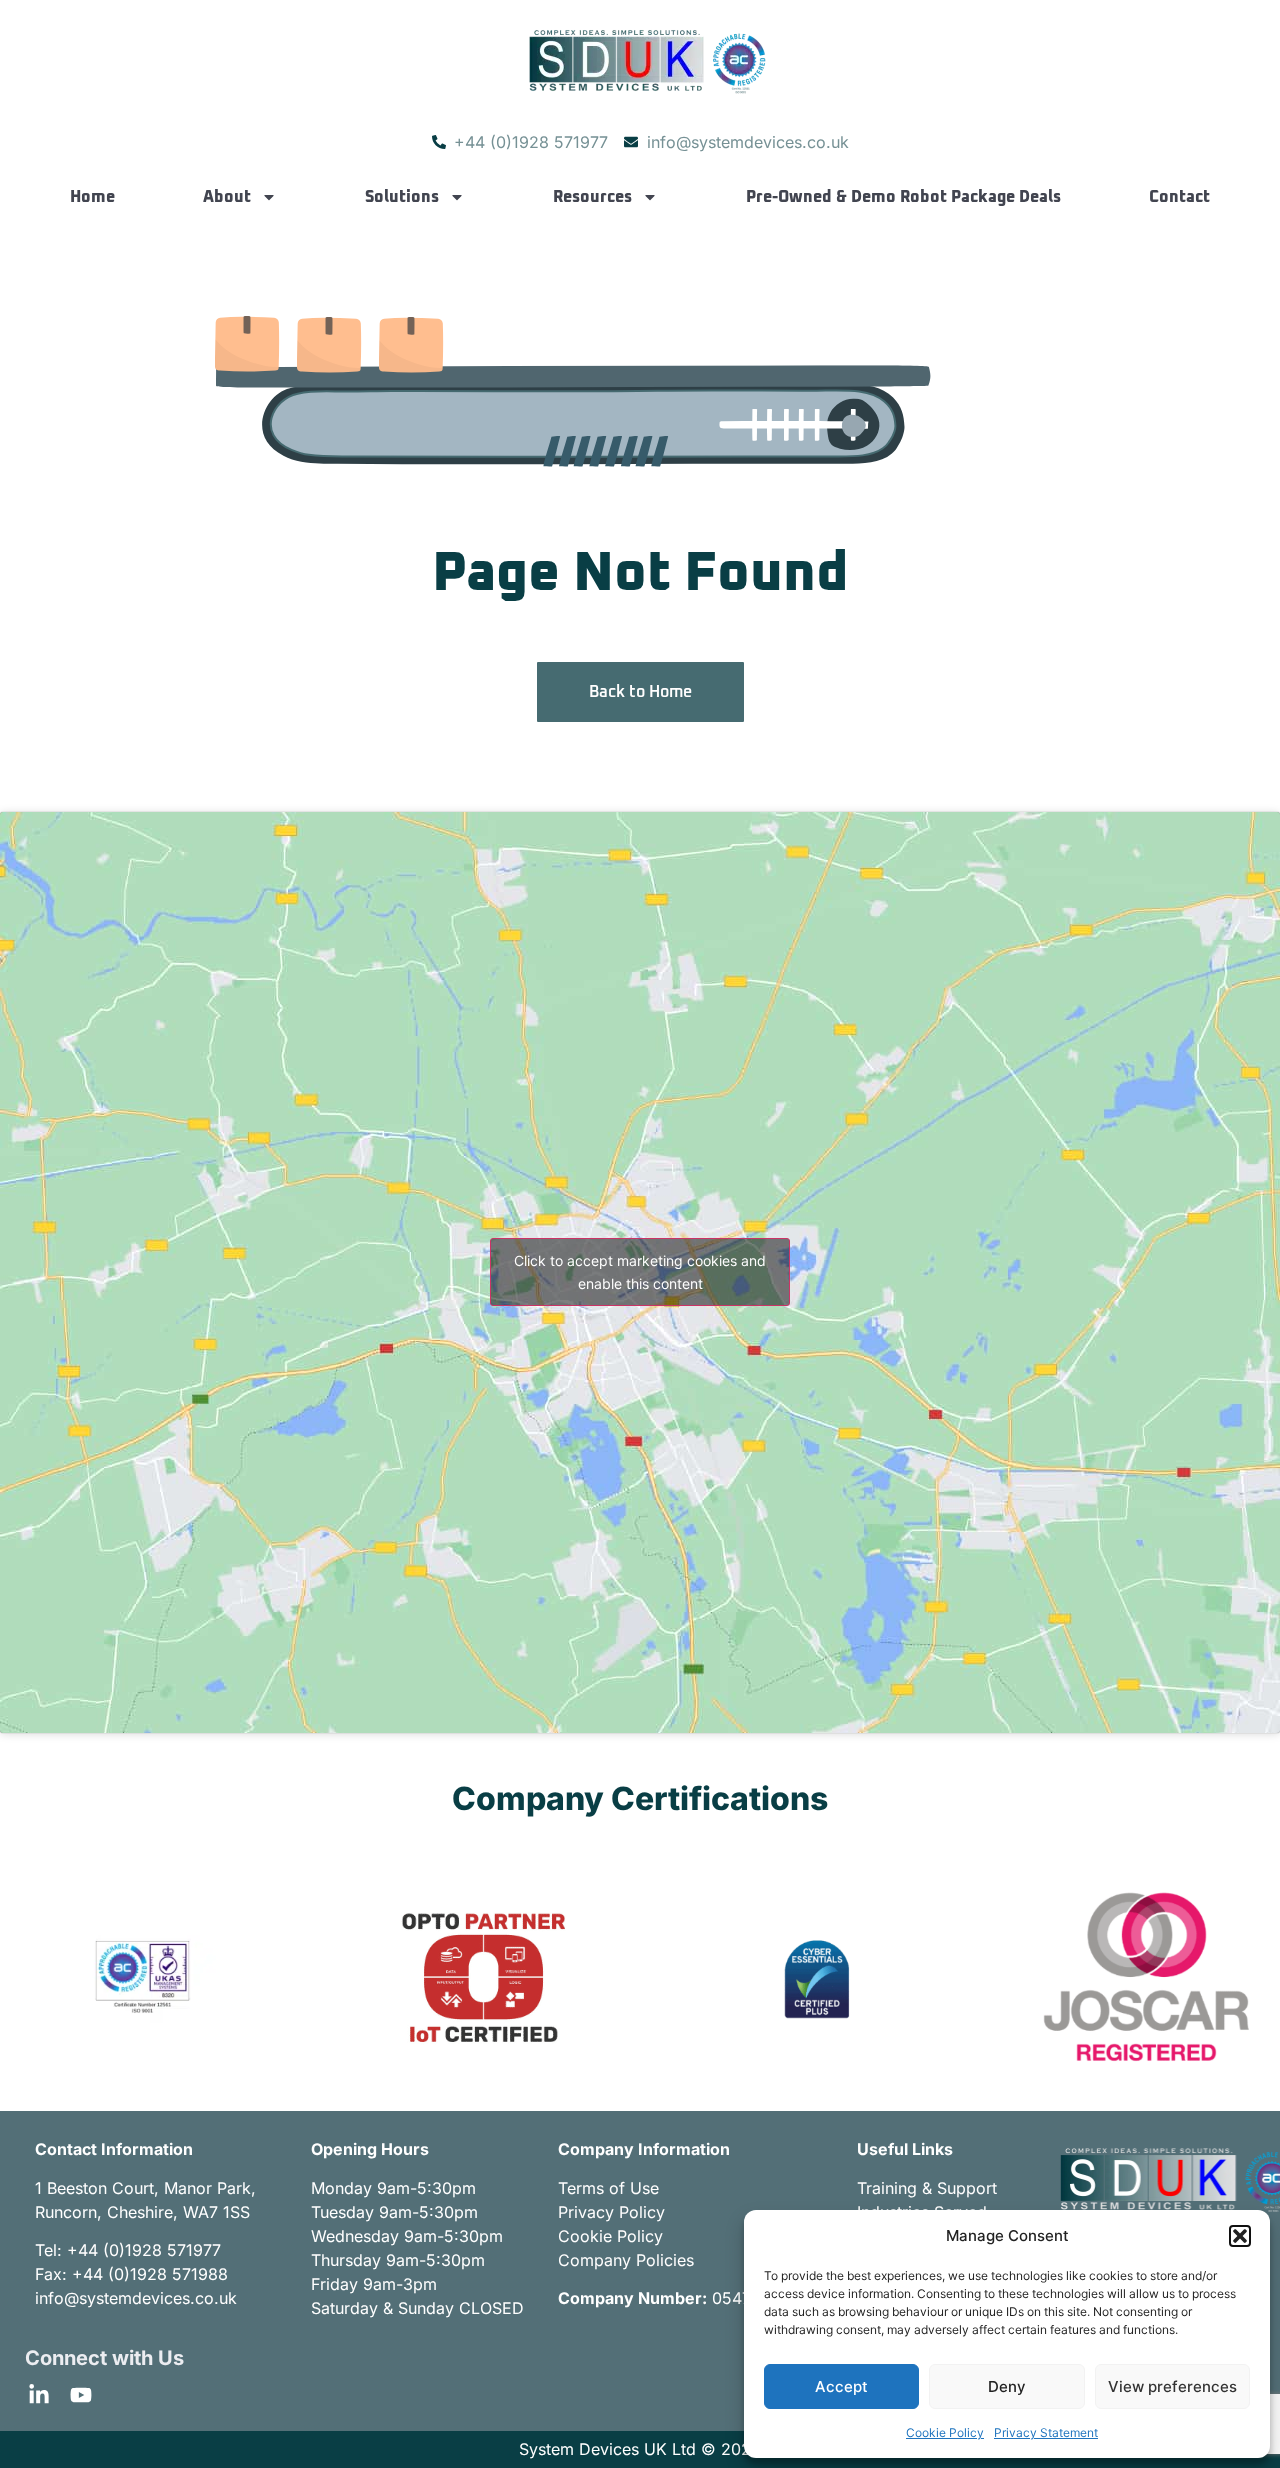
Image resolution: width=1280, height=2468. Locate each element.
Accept (841, 2386)
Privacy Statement (1046, 2432)
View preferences (1172, 2386)
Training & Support (927, 2188)
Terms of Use (608, 2188)
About (227, 197)
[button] (1240, 2236)
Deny (1007, 2386)
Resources (592, 197)
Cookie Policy (945, 2432)
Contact (1179, 197)
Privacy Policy (611, 2212)
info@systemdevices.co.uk (136, 2298)
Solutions (402, 197)
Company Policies (626, 2260)
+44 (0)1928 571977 (144, 2250)
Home (92, 197)
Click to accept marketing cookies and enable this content (640, 1272)
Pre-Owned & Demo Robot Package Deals (903, 197)
